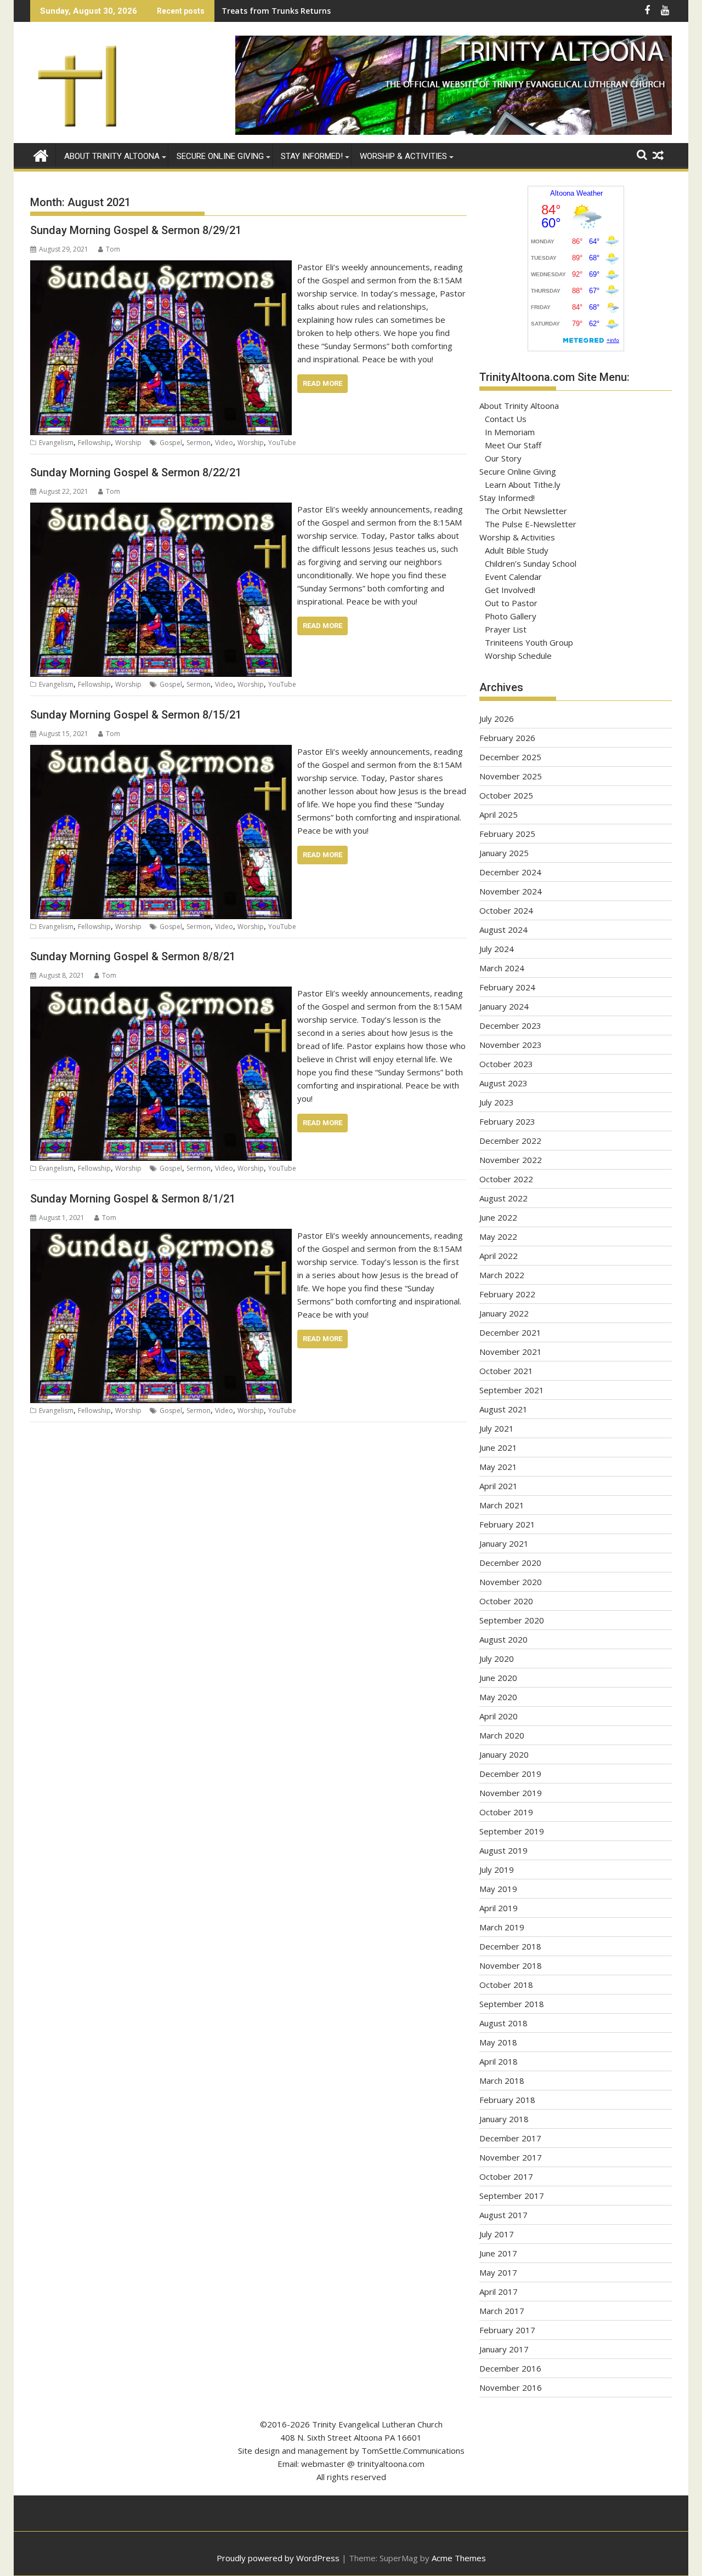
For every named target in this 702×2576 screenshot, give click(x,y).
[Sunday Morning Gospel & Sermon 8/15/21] (161, 751)
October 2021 (506, 1371)
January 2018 (504, 2119)
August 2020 (503, 1639)
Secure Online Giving (220, 156)
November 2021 (511, 1352)
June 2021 (498, 1447)
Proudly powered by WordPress (278, 2558)
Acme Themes (459, 2558)
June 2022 (498, 1217)
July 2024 (497, 949)
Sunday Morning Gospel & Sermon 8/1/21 (133, 1199)
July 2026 (497, 719)
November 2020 (511, 1582)
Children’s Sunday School (531, 563)
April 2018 (499, 2061)
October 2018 (506, 1985)
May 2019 (498, 1889)
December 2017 (510, 2138)
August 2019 (503, 1850)
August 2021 (503, 1409)
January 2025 (504, 853)
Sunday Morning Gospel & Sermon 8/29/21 (136, 230)
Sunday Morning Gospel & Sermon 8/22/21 (136, 472)
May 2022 (498, 1236)
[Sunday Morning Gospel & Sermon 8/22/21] (161, 509)
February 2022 (507, 1294)
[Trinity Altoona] (41, 154)
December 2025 (510, 757)
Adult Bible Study (517, 550)
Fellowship (94, 443)
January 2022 (504, 1313)
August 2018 (503, 2023)
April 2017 (499, 2292)
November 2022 (511, 1160)
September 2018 (512, 2004)
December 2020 (510, 1563)
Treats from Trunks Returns (276, 11)
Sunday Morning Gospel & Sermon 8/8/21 (133, 956)
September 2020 (512, 1620)
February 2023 (507, 1121)
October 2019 (506, 1812)
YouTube (282, 443)
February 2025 (507, 834)
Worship (128, 443)
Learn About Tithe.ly (523, 485)
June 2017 (498, 2253)
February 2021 (507, 1524)
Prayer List (506, 629)
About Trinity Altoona (112, 156)
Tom (113, 249)
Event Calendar (513, 577)
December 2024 (510, 872)
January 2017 (504, 2349)
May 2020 (498, 1697)
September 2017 (512, 2196)
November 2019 (511, 1793)
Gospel (171, 443)
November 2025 (511, 776)
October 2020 (506, 1601)
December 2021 (510, 1332)
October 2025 (506, 795)
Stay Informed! (312, 156)
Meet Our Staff (513, 445)
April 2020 (499, 1716)
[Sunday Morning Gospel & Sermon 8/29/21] (161, 267)
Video (224, 443)
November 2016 (511, 2387)
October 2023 (506, 1064)
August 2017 (503, 2215)
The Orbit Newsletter (526, 511)
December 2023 (510, 1025)
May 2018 (498, 2042)
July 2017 (497, 2234)
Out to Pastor (511, 603)
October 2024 (506, 910)
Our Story (503, 458)
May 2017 (498, 2272)
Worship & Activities (403, 156)
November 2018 (511, 1965)
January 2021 (504, 1543)
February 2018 (507, 2100)
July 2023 (497, 1102)
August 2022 (503, 1198)
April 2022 (499, 1256)
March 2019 (502, 1927)
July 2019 (497, 1870)
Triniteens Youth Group (529, 642)
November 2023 (511, 1045)
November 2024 (511, 891)
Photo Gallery (511, 616)
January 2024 (504, 1006)
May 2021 (498, 1467)
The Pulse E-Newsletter (531, 524)
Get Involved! (510, 590)
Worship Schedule (518, 656)
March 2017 (502, 2311)
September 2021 (512, 1390)
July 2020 (497, 1659)
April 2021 (499, 1486)
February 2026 (507, 738)
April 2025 (499, 814)
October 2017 (506, 2176)
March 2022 (502, 1275)
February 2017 (507, 2330)
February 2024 (507, 987)
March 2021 (502, 1505)
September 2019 (512, 1831)
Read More (322, 383)
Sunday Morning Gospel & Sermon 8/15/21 (136, 715)
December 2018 (510, 1946)
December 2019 (510, 1774)
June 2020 (498, 1678)
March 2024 (502, 968)
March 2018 (502, 2081)
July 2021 (497, 1428)
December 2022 (510, 1141)
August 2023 (503, 1083)
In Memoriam (510, 432)
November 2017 (511, 2157)
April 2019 (499, 1908)
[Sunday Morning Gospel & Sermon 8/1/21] (161, 1235)
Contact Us (506, 419)
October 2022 (506, 1179)
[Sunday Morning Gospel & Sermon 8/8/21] (161, 993)
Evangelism (56, 443)
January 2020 (504, 1754)
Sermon (199, 443)
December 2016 (510, 2368)
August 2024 (503, 930)
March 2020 (502, 1735)
